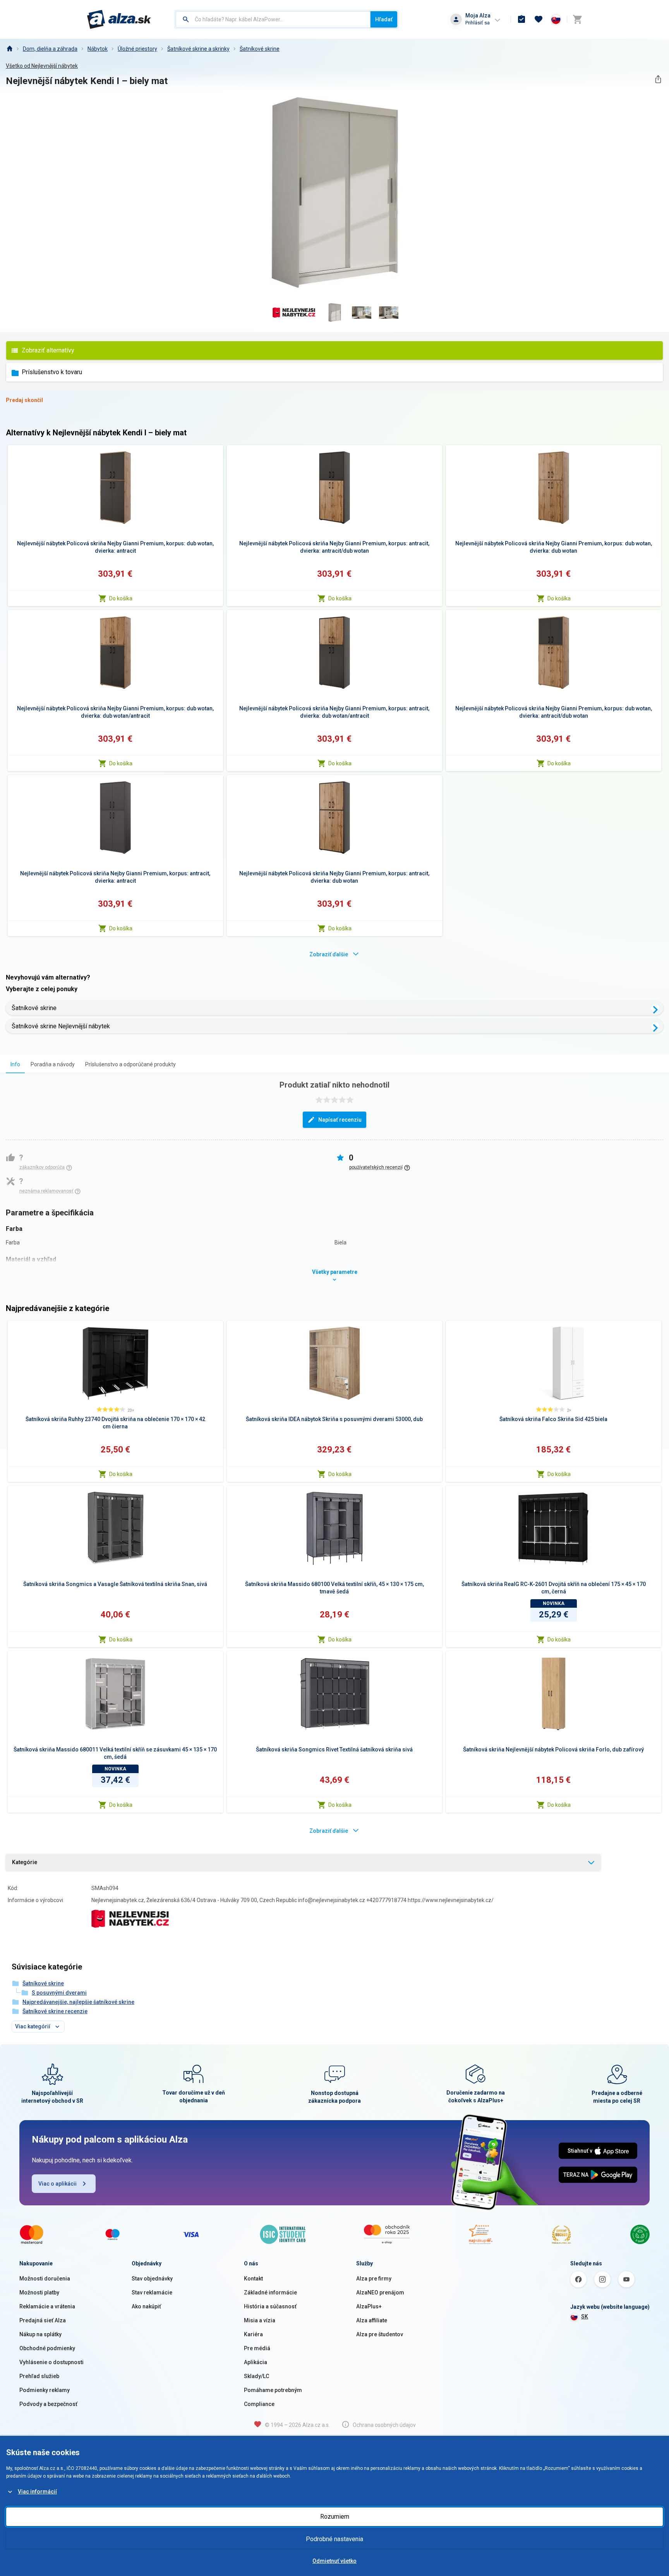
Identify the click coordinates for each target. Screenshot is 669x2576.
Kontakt (253, 2279)
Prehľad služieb (39, 2376)
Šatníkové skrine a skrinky (198, 49)
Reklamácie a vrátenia (47, 2306)
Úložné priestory (137, 49)
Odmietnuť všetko (334, 2561)
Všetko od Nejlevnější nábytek (42, 66)
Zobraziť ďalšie (329, 954)
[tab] (15, 1064)
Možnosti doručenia (45, 2279)
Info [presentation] (15, 1064)
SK (585, 2317)
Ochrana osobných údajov (384, 2425)
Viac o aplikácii (57, 2184)
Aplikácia (256, 2362)
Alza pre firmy (374, 2279)
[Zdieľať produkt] (658, 79)
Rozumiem (335, 2517)
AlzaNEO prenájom (380, 2292)
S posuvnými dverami (59, 1993)
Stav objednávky (152, 2279)
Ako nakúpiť (146, 2306)
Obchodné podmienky (47, 2348)
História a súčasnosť (270, 2306)
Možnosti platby (39, 2292)
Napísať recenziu (340, 1120)
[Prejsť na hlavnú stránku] (119, 19)
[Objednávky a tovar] (521, 19)
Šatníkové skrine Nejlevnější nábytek (61, 1026)
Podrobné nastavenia (334, 2539)
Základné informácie (270, 2292)
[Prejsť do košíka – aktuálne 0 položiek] (577, 19)
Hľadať (384, 19)
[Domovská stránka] (9, 49)
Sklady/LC (256, 2376)
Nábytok (98, 49)
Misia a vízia (260, 2320)
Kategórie (25, 1862)
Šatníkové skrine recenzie (55, 2011)
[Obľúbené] (539, 19)
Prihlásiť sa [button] (478, 23)
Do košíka (121, 598)
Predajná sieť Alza (43, 2320)
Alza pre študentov (380, 2334)
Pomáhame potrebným (273, 2390)
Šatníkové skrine (260, 49)
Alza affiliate (372, 2320)
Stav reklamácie (152, 2292)
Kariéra (253, 2334)
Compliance (259, 2404)
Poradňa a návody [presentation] (53, 1064)
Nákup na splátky (40, 2334)
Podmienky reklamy (45, 2390)
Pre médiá (257, 2348)
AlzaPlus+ (369, 2306)
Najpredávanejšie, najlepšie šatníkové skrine (78, 2002)
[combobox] (273, 19)
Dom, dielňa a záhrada (50, 49)
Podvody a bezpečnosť (48, 2404)
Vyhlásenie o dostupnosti (51, 2362)
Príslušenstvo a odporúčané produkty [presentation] (130, 1064)
